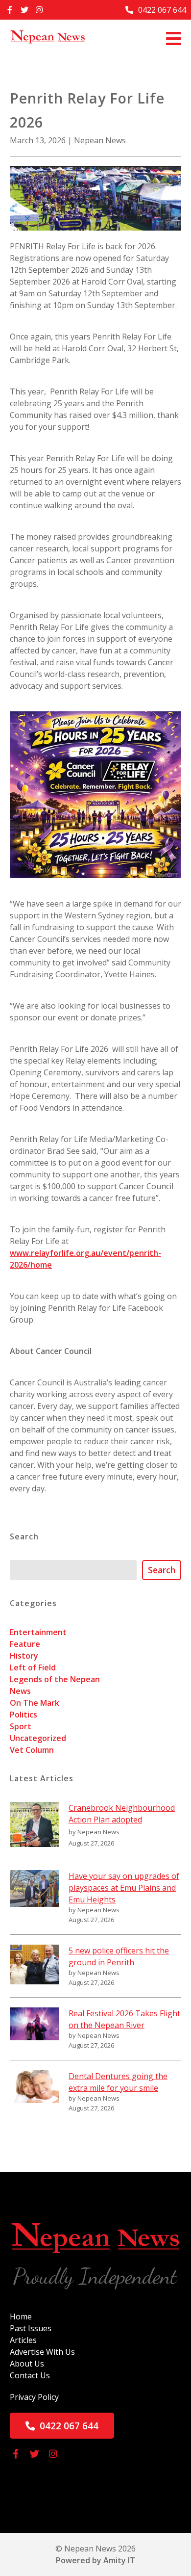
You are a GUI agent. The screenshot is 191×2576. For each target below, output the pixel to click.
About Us (27, 2364)
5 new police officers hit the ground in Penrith (119, 1956)
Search (162, 1570)
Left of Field (33, 1667)
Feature (25, 1644)
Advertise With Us (42, 2352)
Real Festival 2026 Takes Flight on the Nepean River (124, 2019)
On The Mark (35, 1703)
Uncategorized (38, 1738)
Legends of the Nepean (55, 1679)
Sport (21, 1726)
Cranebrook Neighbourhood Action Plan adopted (122, 1814)
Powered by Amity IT (95, 2560)
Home (21, 2316)
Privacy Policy (34, 2397)
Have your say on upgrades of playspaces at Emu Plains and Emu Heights (124, 1888)
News (20, 1691)
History (24, 1656)
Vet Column (32, 1750)
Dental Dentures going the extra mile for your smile (118, 2082)
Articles (23, 2340)
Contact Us (30, 2375)
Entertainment (38, 1632)
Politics (24, 1715)
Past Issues (31, 2328)
